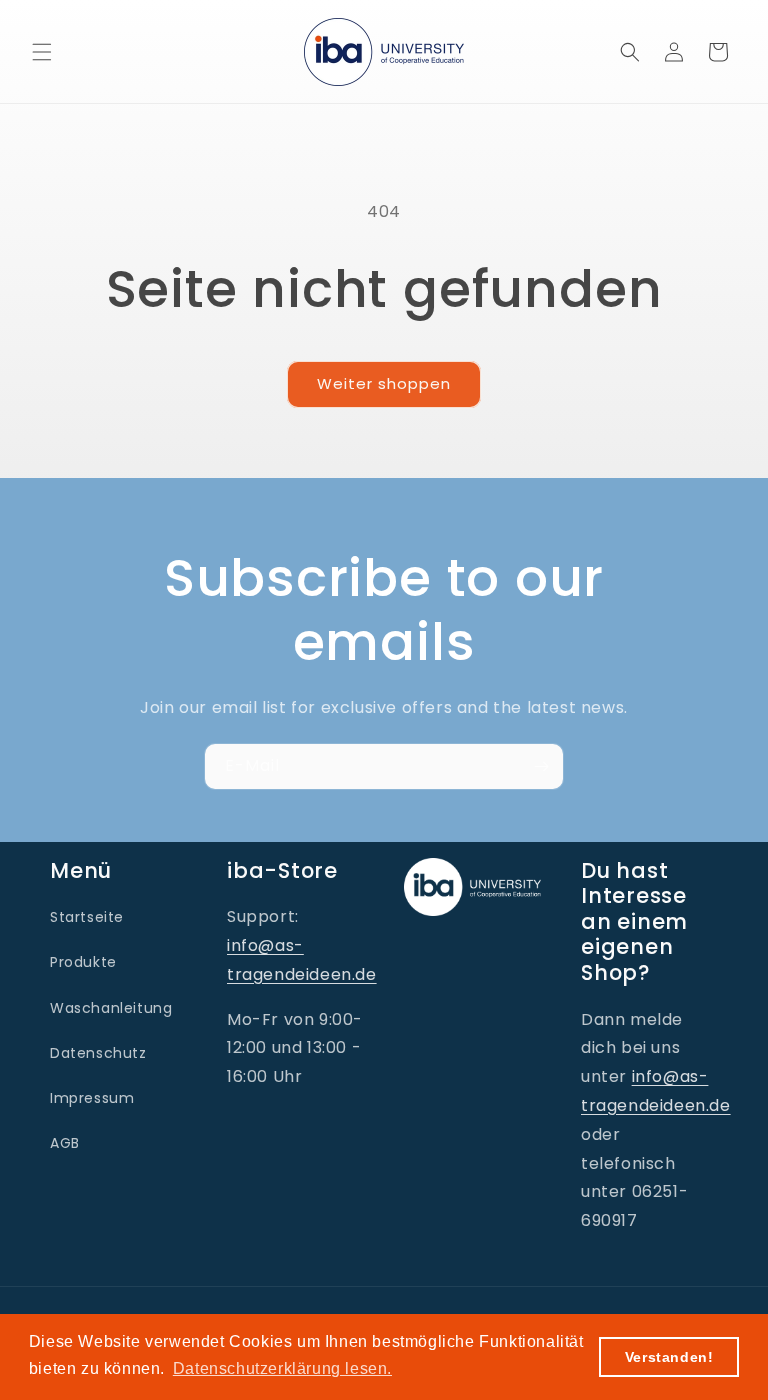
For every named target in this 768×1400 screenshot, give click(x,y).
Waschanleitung (111, 1008)
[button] (42, 52)
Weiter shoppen (384, 383)
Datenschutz (98, 1053)
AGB (65, 1143)
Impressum (92, 1098)
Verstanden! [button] (669, 1357)
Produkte (83, 962)
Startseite (87, 917)
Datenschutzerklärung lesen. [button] (282, 1368)
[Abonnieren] (541, 766)
